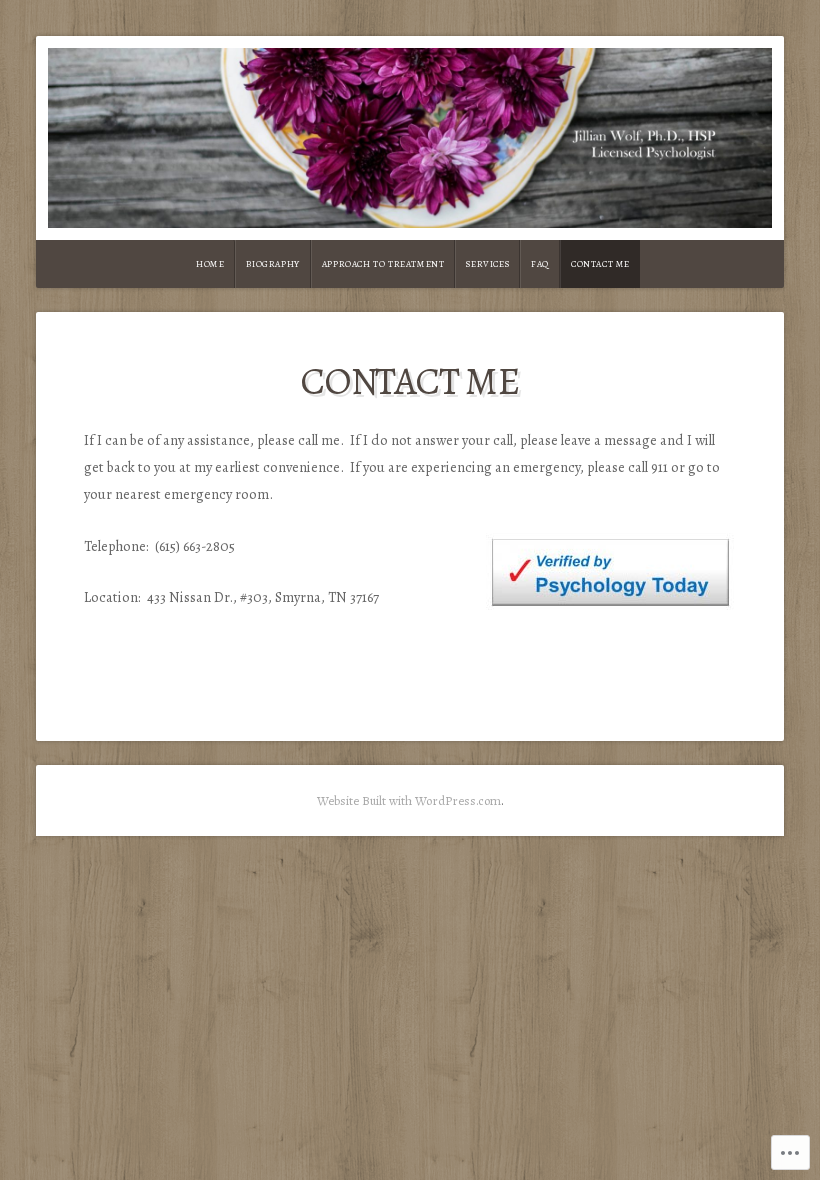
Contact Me (600, 264)
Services (487, 264)
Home (210, 264)
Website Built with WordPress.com (409, 800)
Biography (272, 264)
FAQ (540, 264)
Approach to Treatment (383, 264)
